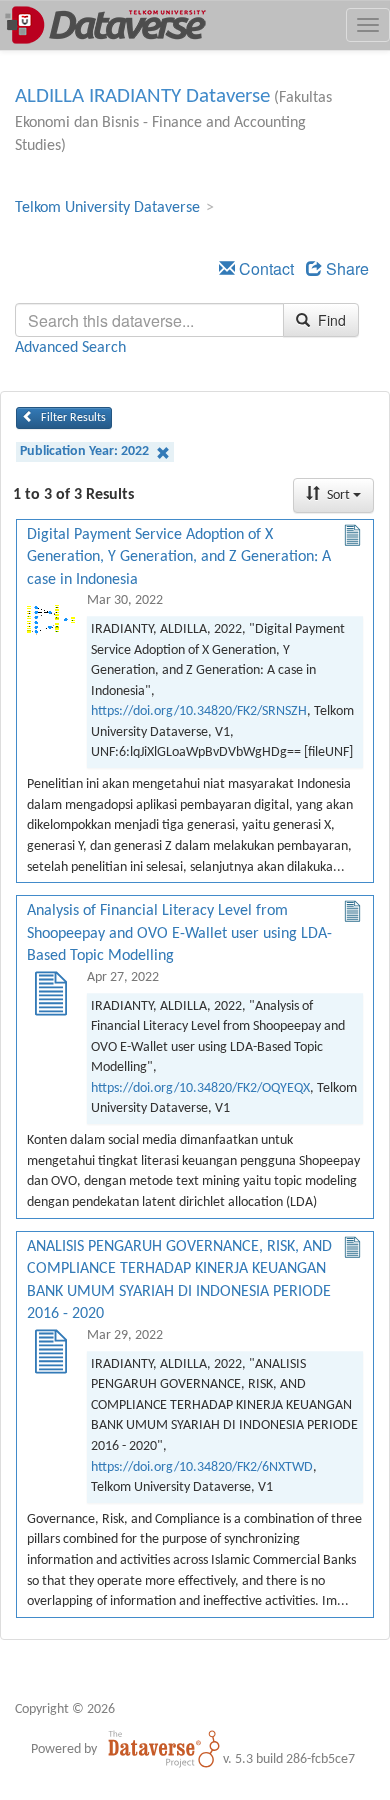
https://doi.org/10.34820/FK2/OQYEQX (200, 1088)
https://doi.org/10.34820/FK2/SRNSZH (199, 711)
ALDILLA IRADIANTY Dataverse (142, 96)
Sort (338, 495)
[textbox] (149, 320)
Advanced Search (70, 348)
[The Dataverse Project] (164, 1749)
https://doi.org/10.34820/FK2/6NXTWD (202, 1467)
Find (330, 320)
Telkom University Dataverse (107, 208)
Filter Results (72, 418)
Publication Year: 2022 (86, 451)
